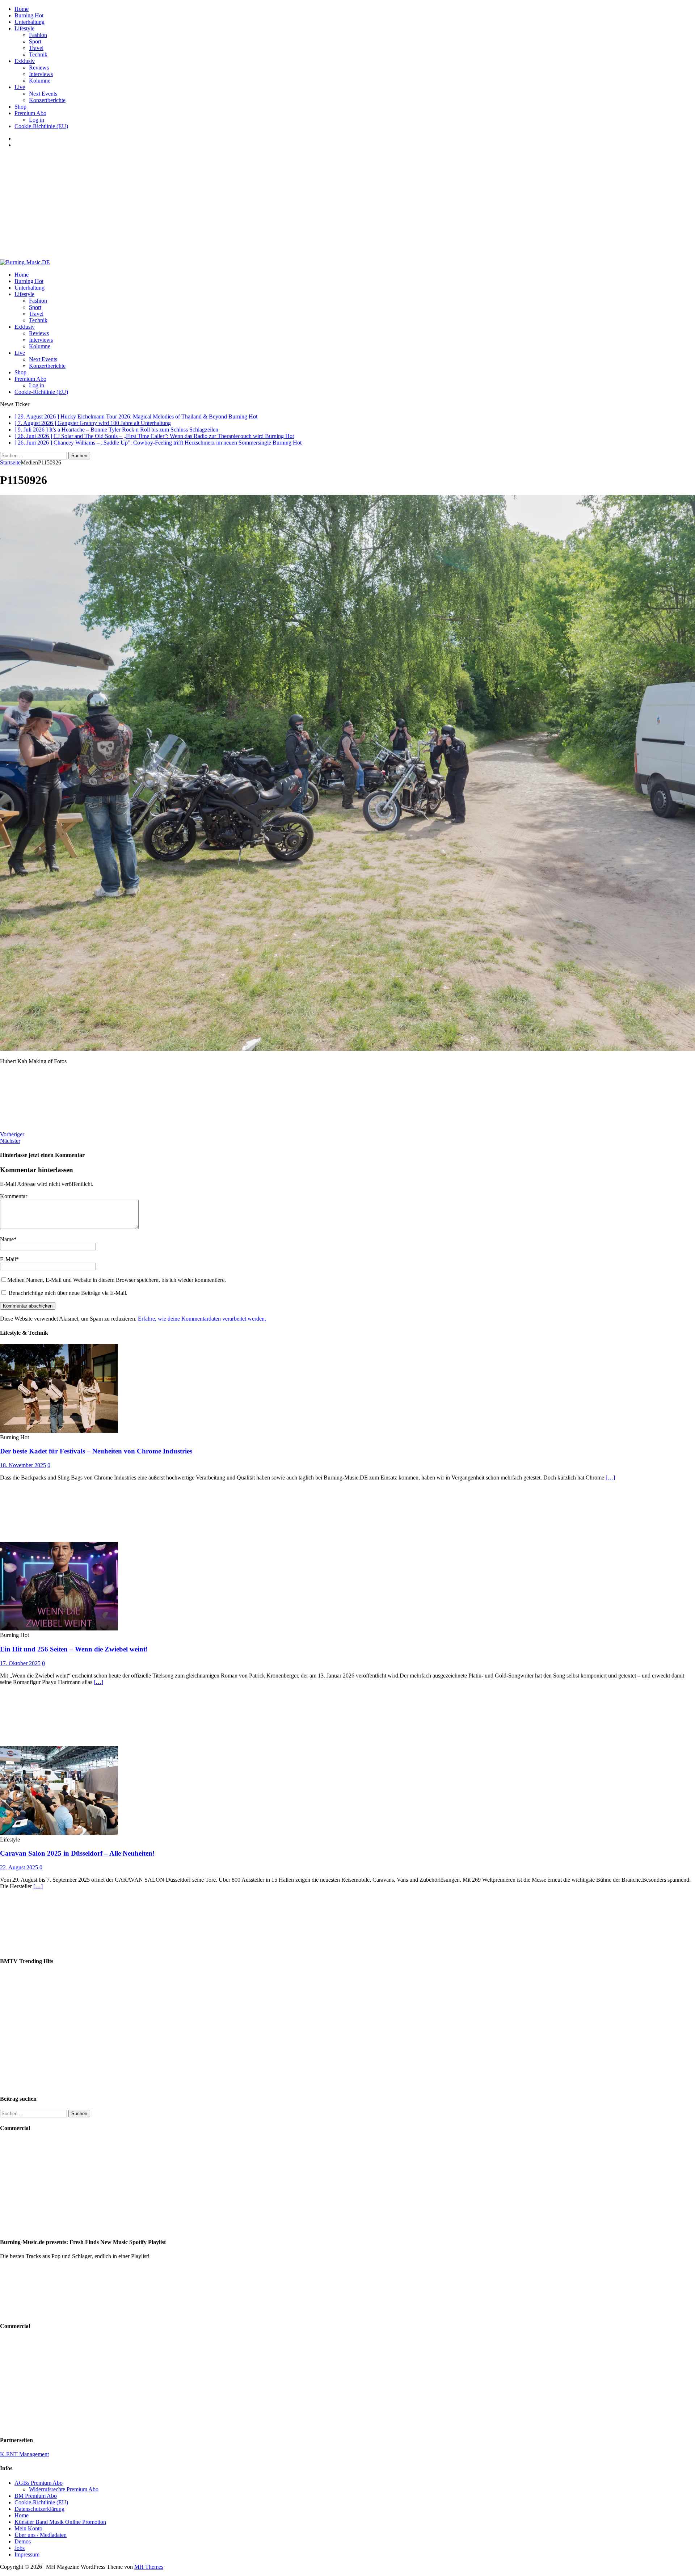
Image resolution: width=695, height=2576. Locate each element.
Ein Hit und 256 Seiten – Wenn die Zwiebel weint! (74, 1649)
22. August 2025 (19, 1867)
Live (20, 87)
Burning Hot (29, 15)
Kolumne (40, 81)
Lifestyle (24, 28)
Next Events (43, 94)
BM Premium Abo (36, 2496)
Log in (37, 120)
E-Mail (8, 1259)
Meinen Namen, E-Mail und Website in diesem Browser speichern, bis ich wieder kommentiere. (117, 1280)
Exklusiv (25, 61)
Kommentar (14, 1196)
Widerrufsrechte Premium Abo (64, 2489)
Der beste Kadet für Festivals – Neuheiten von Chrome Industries (96, 1451)
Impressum (27, 2554)
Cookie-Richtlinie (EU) (41, 126)
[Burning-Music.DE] (25, 262)
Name (7, 1239)
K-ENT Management (24, 2454)
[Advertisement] (347, 205)
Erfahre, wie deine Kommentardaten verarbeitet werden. (202, 1319)
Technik (38, 54)
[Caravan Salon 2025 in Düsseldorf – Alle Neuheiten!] (59, 1833)
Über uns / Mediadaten (41, 2535)
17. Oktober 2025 (20, 1663)
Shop (20, 107)
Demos (23, 2541)
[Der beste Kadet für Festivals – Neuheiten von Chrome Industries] (59, 1431)
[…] (610, 1478)
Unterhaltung (30, 22)
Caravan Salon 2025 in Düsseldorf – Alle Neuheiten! (77, 1853)
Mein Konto (28, 2528)
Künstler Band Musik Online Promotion (60, 2522)
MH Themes (149, 2567)
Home (22, 9)
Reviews (39, 68)
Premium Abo (30, 113)
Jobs (20, 2548)
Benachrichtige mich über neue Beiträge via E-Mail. (68, 1293)
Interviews (41, 74)
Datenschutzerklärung (39, 2509)
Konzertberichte (47, 100)
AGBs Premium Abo (39, 2483)
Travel (36, 48)
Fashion (38, 35)
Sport (35, 41)
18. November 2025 (23, 1465)
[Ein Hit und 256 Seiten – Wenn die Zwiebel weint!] (59, 1628)
